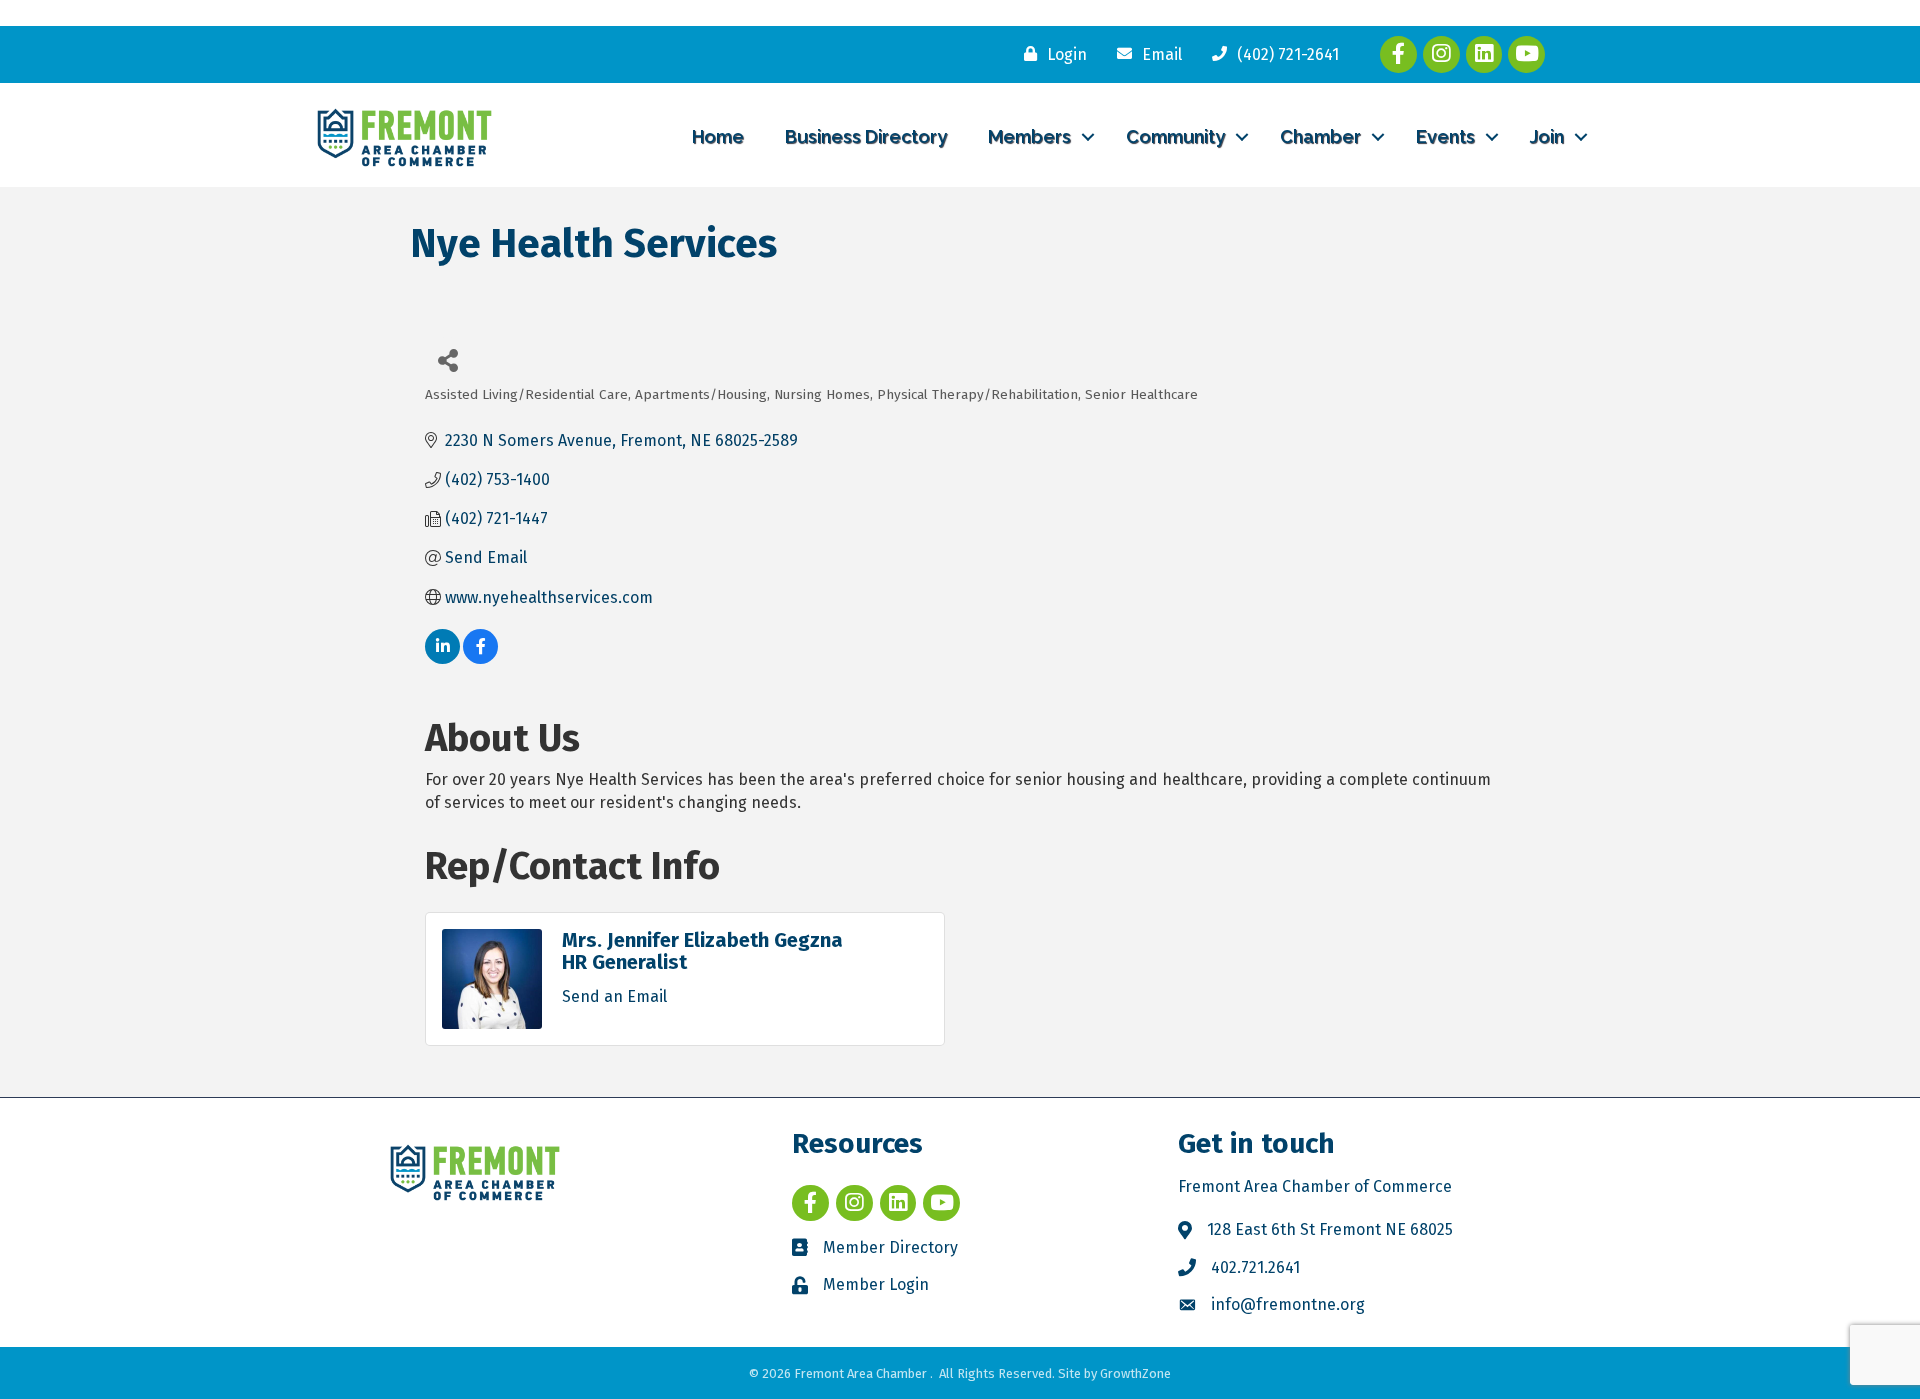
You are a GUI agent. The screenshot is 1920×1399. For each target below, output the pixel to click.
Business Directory (866, 136)
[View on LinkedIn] (442, 658)
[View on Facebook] (480, 658)
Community (1175, 136)
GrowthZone (1135, 1373)
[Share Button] (447, 359)
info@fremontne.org (1288, 1304)
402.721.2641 (1255, 1267)
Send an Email (614, 996)
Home (718, 136)
